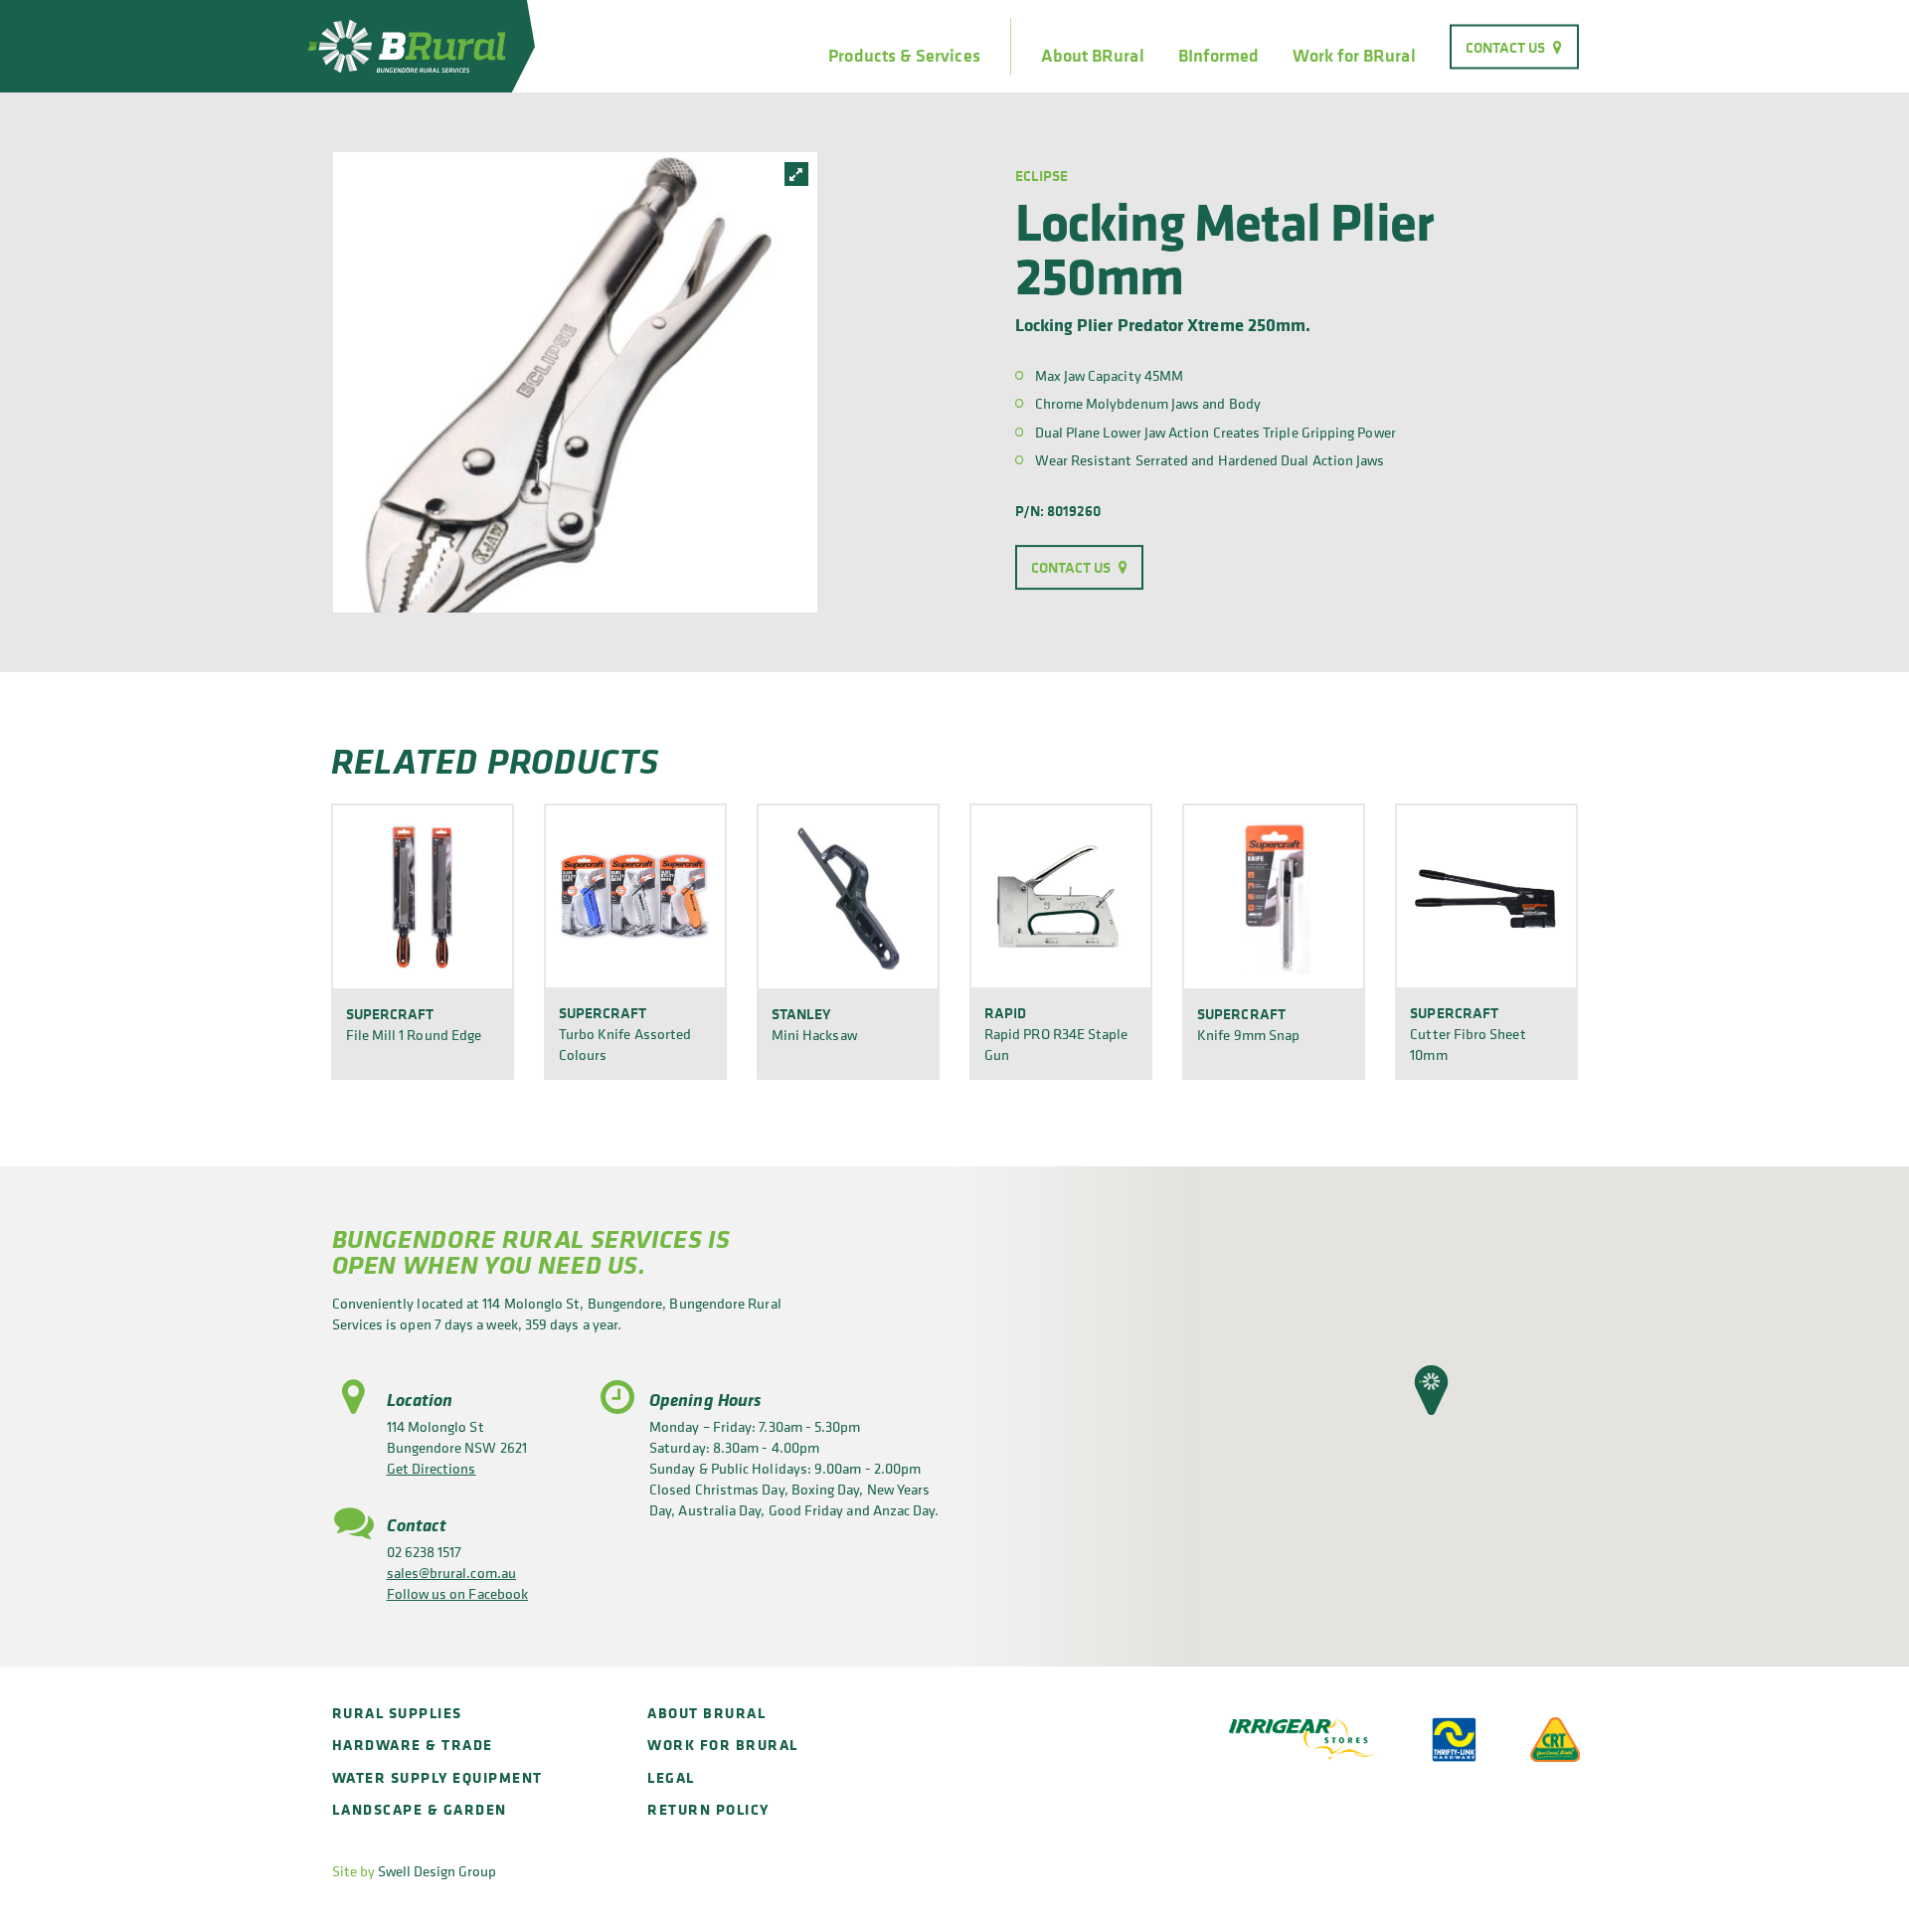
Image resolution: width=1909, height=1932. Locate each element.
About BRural (1093, 56)
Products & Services (904, 56)
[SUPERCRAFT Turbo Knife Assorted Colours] (635, 896)
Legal (671, 1777)
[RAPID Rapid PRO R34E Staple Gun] (1061, 896)
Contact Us (1506, 46)
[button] (1431, 1390)
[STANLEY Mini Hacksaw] (848, 896)
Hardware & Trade (413, 1745)
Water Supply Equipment (437, 1777)
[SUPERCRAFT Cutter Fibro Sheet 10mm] (1486, 896)
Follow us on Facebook (458, 1593)
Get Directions (432, 1468)
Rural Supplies (397, 1713)
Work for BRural (1354, 56)
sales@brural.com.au (451, 1573)
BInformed (1219, 56)
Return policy (708, 1809)
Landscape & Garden (420, 1809)
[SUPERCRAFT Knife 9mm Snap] (1274, 896)
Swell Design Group (437, 1871)
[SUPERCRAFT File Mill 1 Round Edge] (423, 896)
